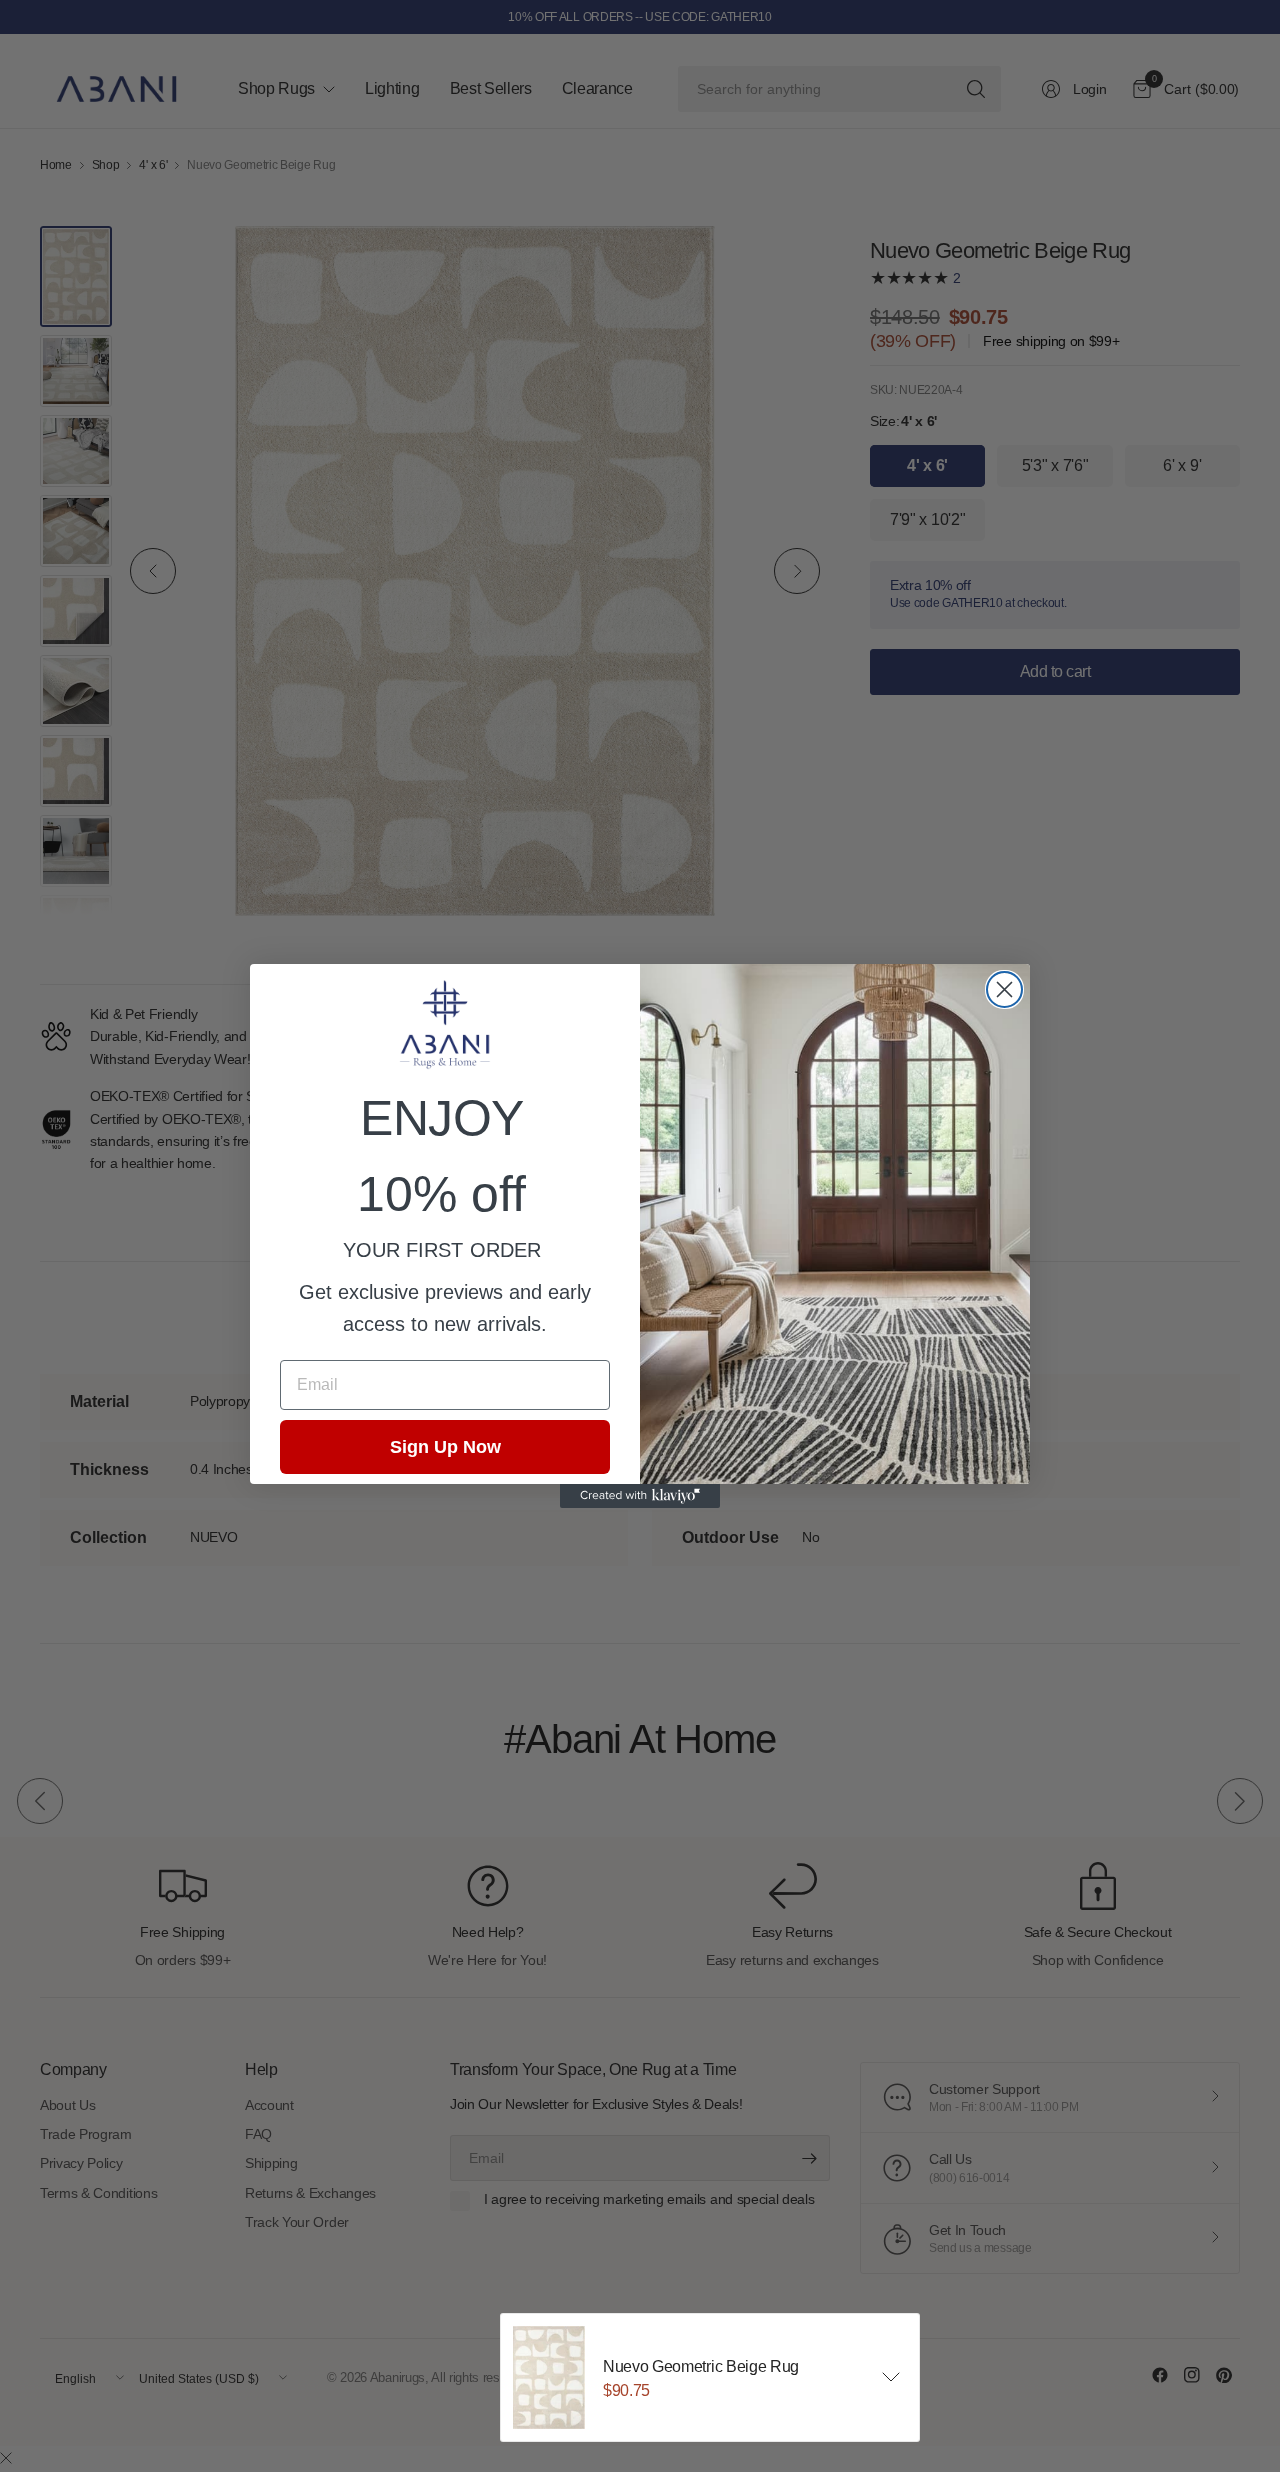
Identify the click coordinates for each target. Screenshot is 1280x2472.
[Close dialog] (1004, 989)
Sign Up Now (445, 1447)
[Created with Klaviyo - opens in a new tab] (640, 1496)
